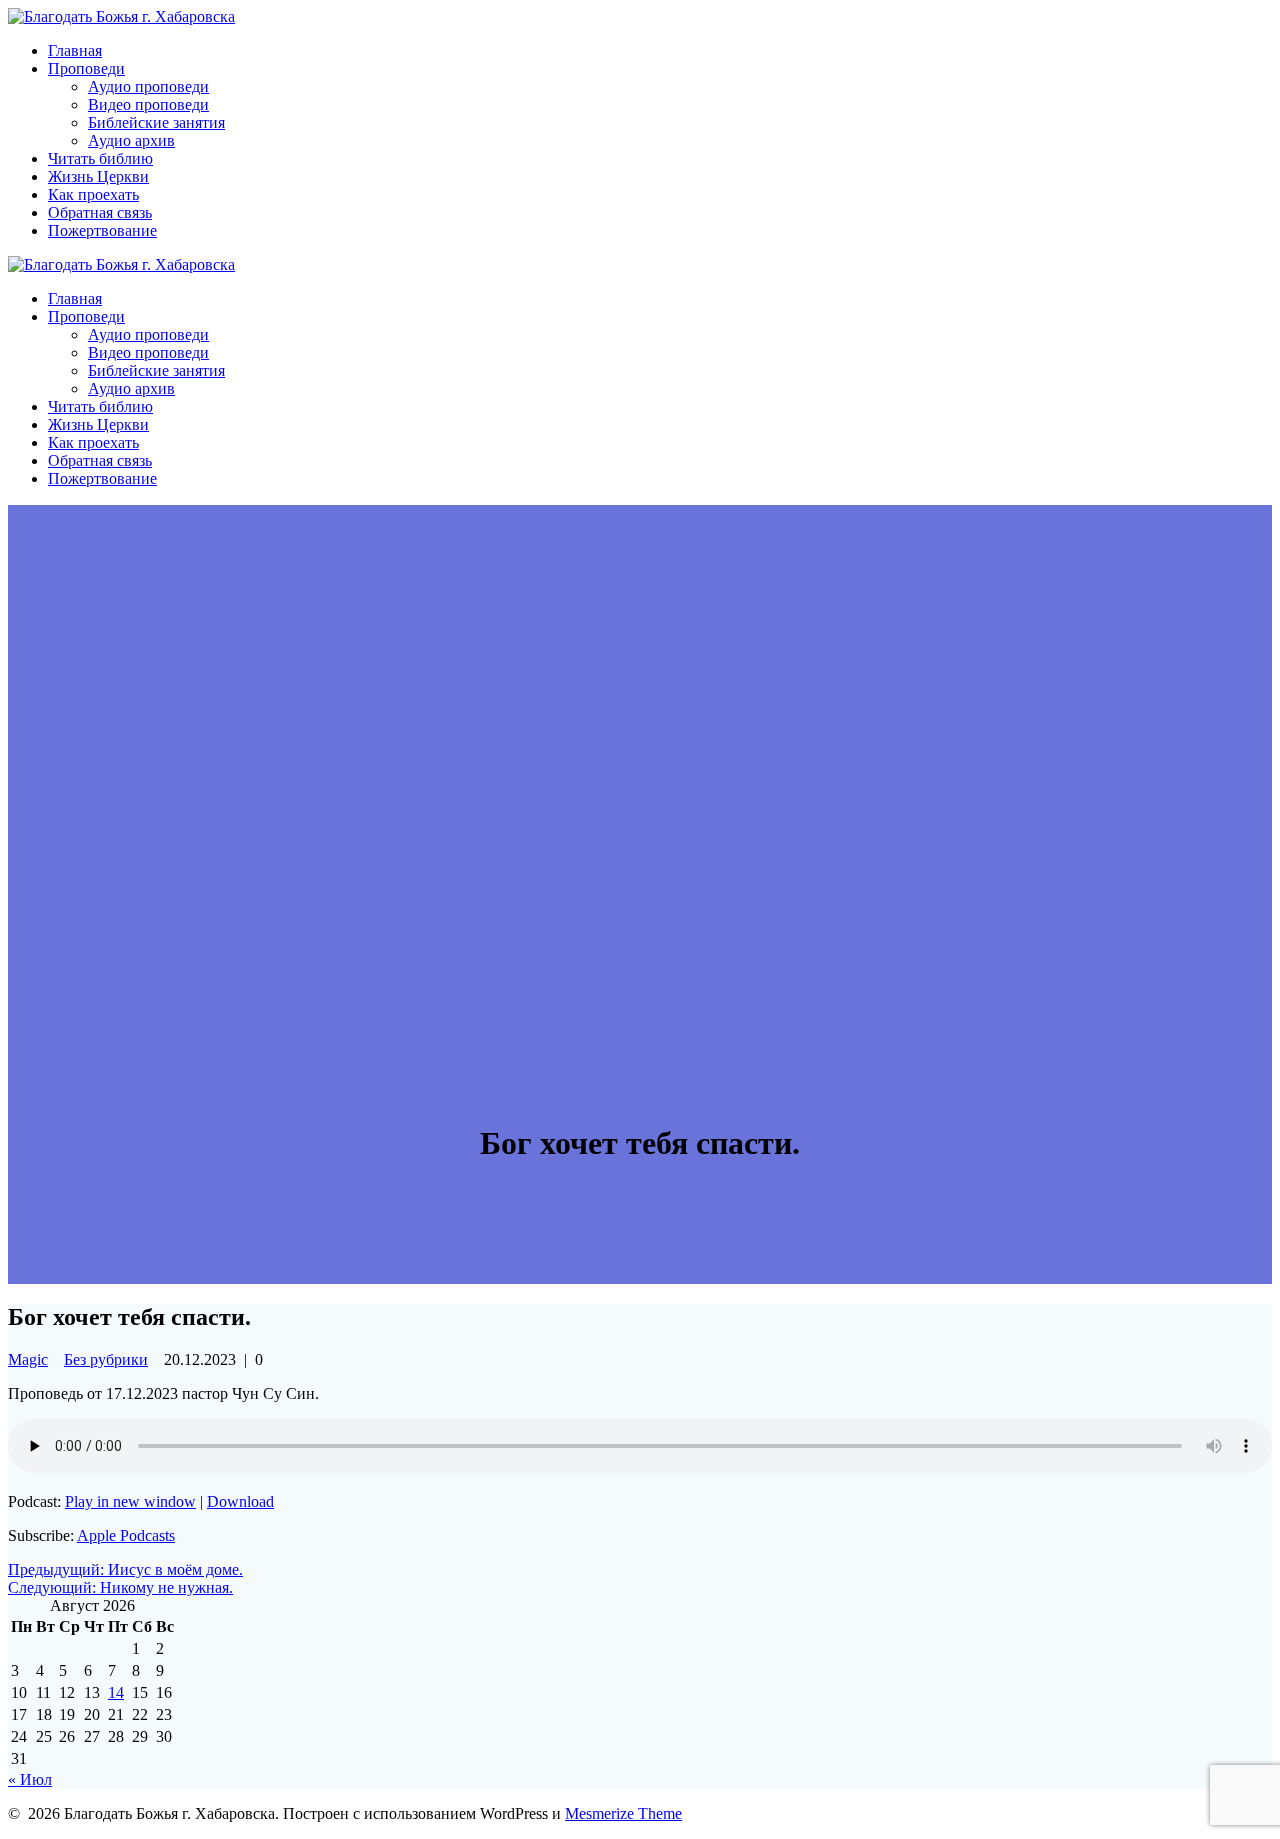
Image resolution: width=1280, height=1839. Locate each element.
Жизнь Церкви (98, 176)
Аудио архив (131, 140)
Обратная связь (100, 212)
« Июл (30, 1779)
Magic (28, 1359)
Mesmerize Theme (623, 1813)
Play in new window (130, 1501)
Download (240, 1501)
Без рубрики (106, 1359)
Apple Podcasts (126, 1535)
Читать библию (100, 158)
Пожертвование (102, 230)
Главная (75, 50)
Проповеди (86, 68)
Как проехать (93, 194)
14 (116, 1692)
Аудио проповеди (148, 86)
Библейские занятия (156, 122)
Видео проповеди (148, 104)
